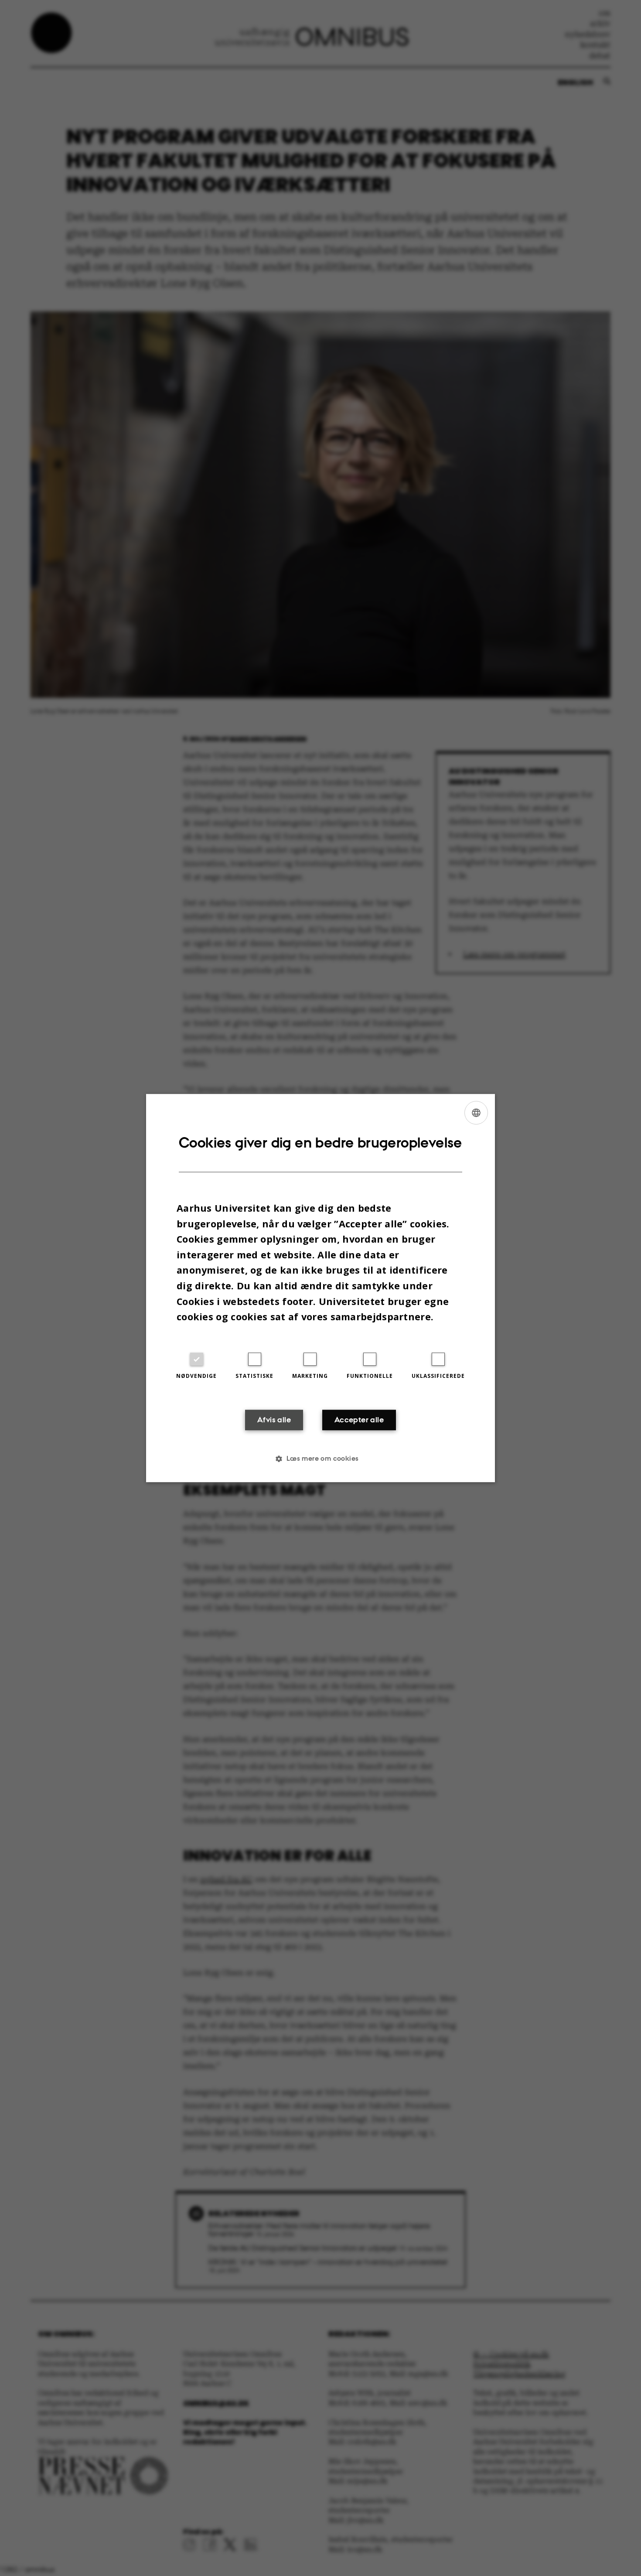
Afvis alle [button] (274, 1420)
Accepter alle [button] (359, 1420)
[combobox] (476, 1113)
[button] (320, 1459)
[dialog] (320, 1288)
